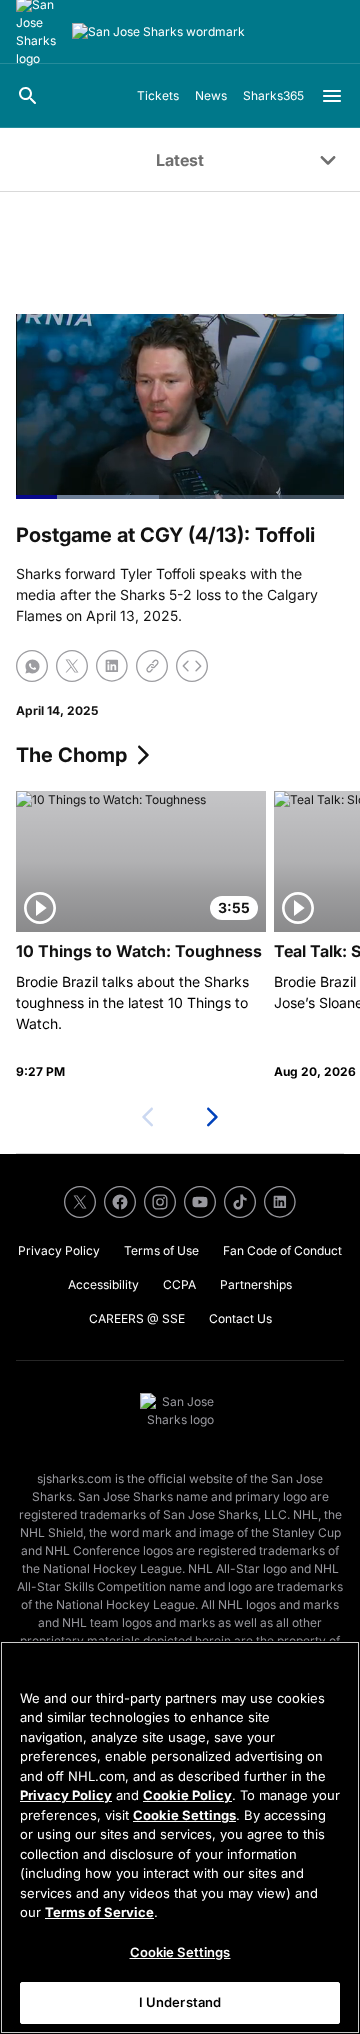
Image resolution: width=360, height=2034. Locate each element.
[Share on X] (72, 666)
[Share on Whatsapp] (32, 666)
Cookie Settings (184, 1815)
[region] (180, 1837)
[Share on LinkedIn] (112, 666)
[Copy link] (152, 666)
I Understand (180, 2002)
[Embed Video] (192, 666)
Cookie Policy (187, 1795)
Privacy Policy (66, 1795)
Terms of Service (99, 1912)
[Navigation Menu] (332, 96)
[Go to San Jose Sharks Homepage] (158, 32)
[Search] (28, 96)
